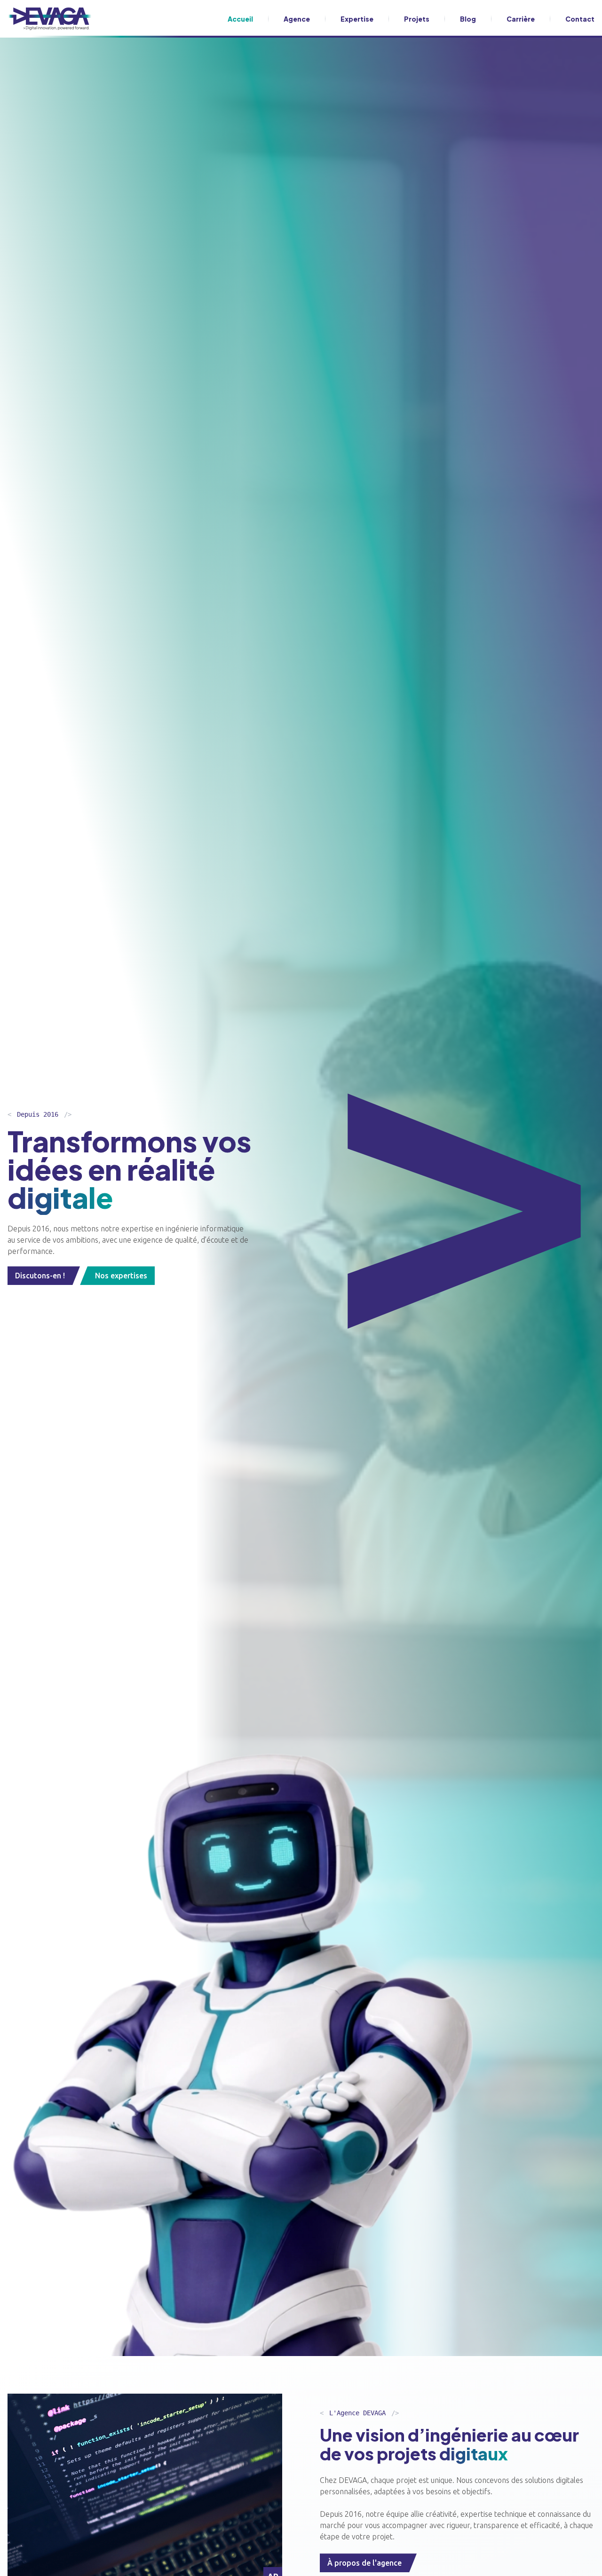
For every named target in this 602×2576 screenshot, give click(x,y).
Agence (297, 19)
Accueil (240, 19)
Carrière (521, 19)
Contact (580, 19)
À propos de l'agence (364, 2563)
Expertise (357, 19)
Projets (417, 19)
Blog (468, 19)
